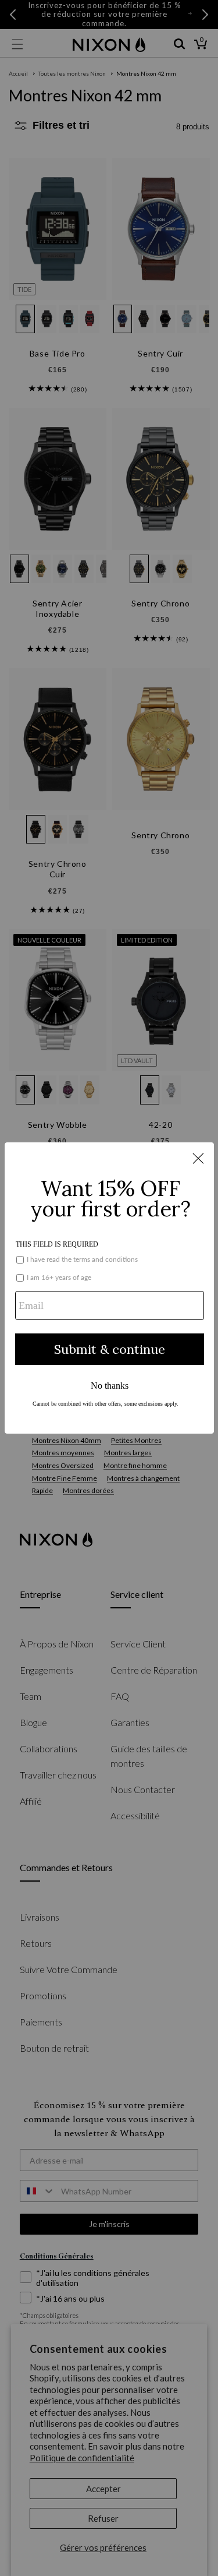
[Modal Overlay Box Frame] (109, 1288)
